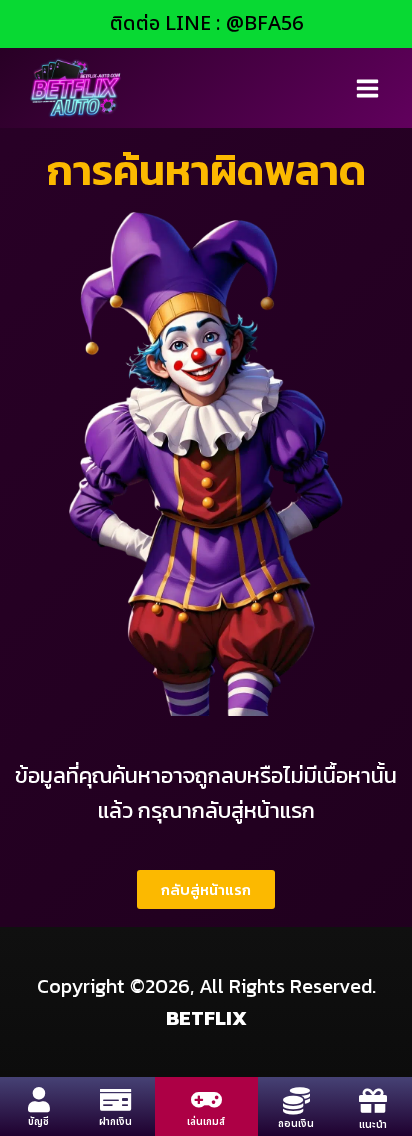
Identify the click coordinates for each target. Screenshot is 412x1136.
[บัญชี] (38, 1099)
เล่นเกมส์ (206, 1122)
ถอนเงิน (296, 1124)
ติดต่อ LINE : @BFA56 (206, 24)
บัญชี (38, 1122)
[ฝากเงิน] (115, 1099)
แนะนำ (373, 1125)
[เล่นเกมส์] (206, 1099)
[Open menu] (367, 88)
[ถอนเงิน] (296, 1100)
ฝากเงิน (115, 1122)
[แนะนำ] (373, 1101)
